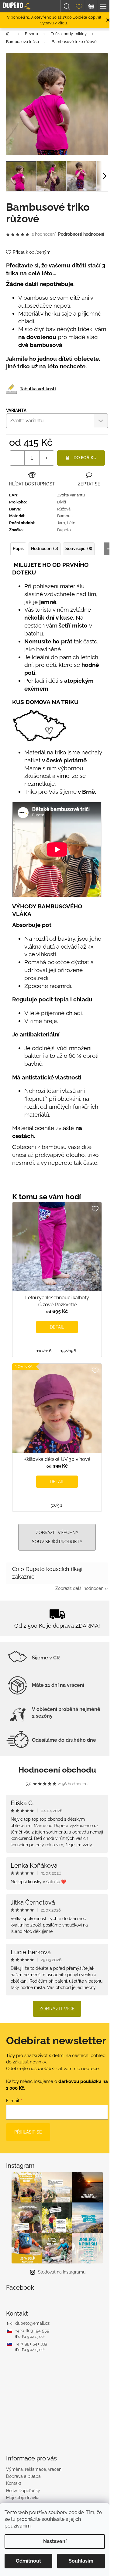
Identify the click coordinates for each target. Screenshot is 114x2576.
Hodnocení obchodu (57, 1770)
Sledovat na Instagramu (62, 2272)
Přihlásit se (28, 2132)
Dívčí (62, 502)
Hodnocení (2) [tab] (45, 549)
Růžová (64, 509)
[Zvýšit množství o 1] (47, 458)
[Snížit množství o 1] (17, 458)
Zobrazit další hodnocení (80, 1588)
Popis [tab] (18, 549)
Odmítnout (28, 2561)
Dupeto (64, 530)
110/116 (44, 1351)
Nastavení (55, 2541)
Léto (71, 523)
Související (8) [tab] (79, 549)
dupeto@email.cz (32, 2323)
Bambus (65, 516)
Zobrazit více (57, 2009)
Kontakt (14, 2483)
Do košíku (85, 458)
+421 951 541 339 (31, 2344)
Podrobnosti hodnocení (81, 234)
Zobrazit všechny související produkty (57, 1537)
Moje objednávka (23, 2498)
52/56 (56, 1505)
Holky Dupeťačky (23, 2491)
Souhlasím (81, 2561)
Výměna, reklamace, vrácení (34, 2469)
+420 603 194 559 (32, 2331)
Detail (57, 1327)
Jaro (61, 523)
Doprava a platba (23, 2476)
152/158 (68, 1351)
